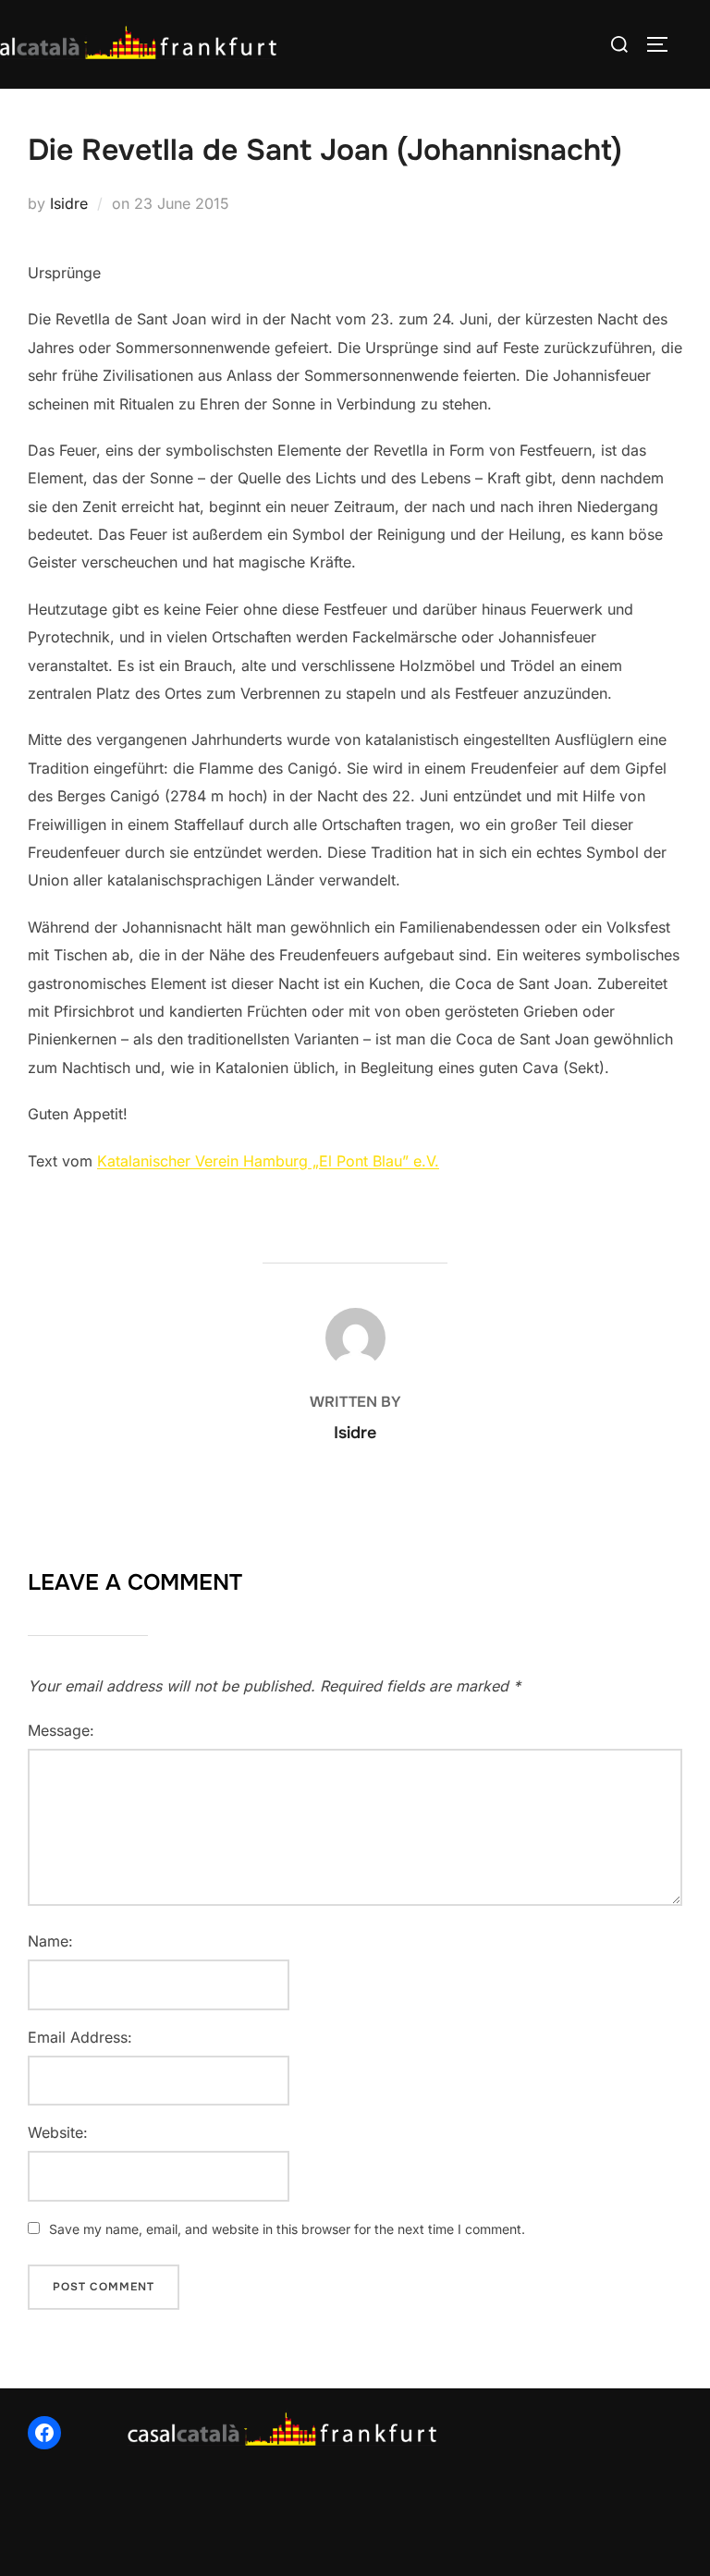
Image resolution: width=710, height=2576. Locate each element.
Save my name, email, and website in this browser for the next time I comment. (287, 2229)
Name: (50, 1941)
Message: (61, 1730)
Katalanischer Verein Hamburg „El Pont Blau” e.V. (268, 1161)
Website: (58, 2132)
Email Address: (80, 2037)
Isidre (69, 203)
